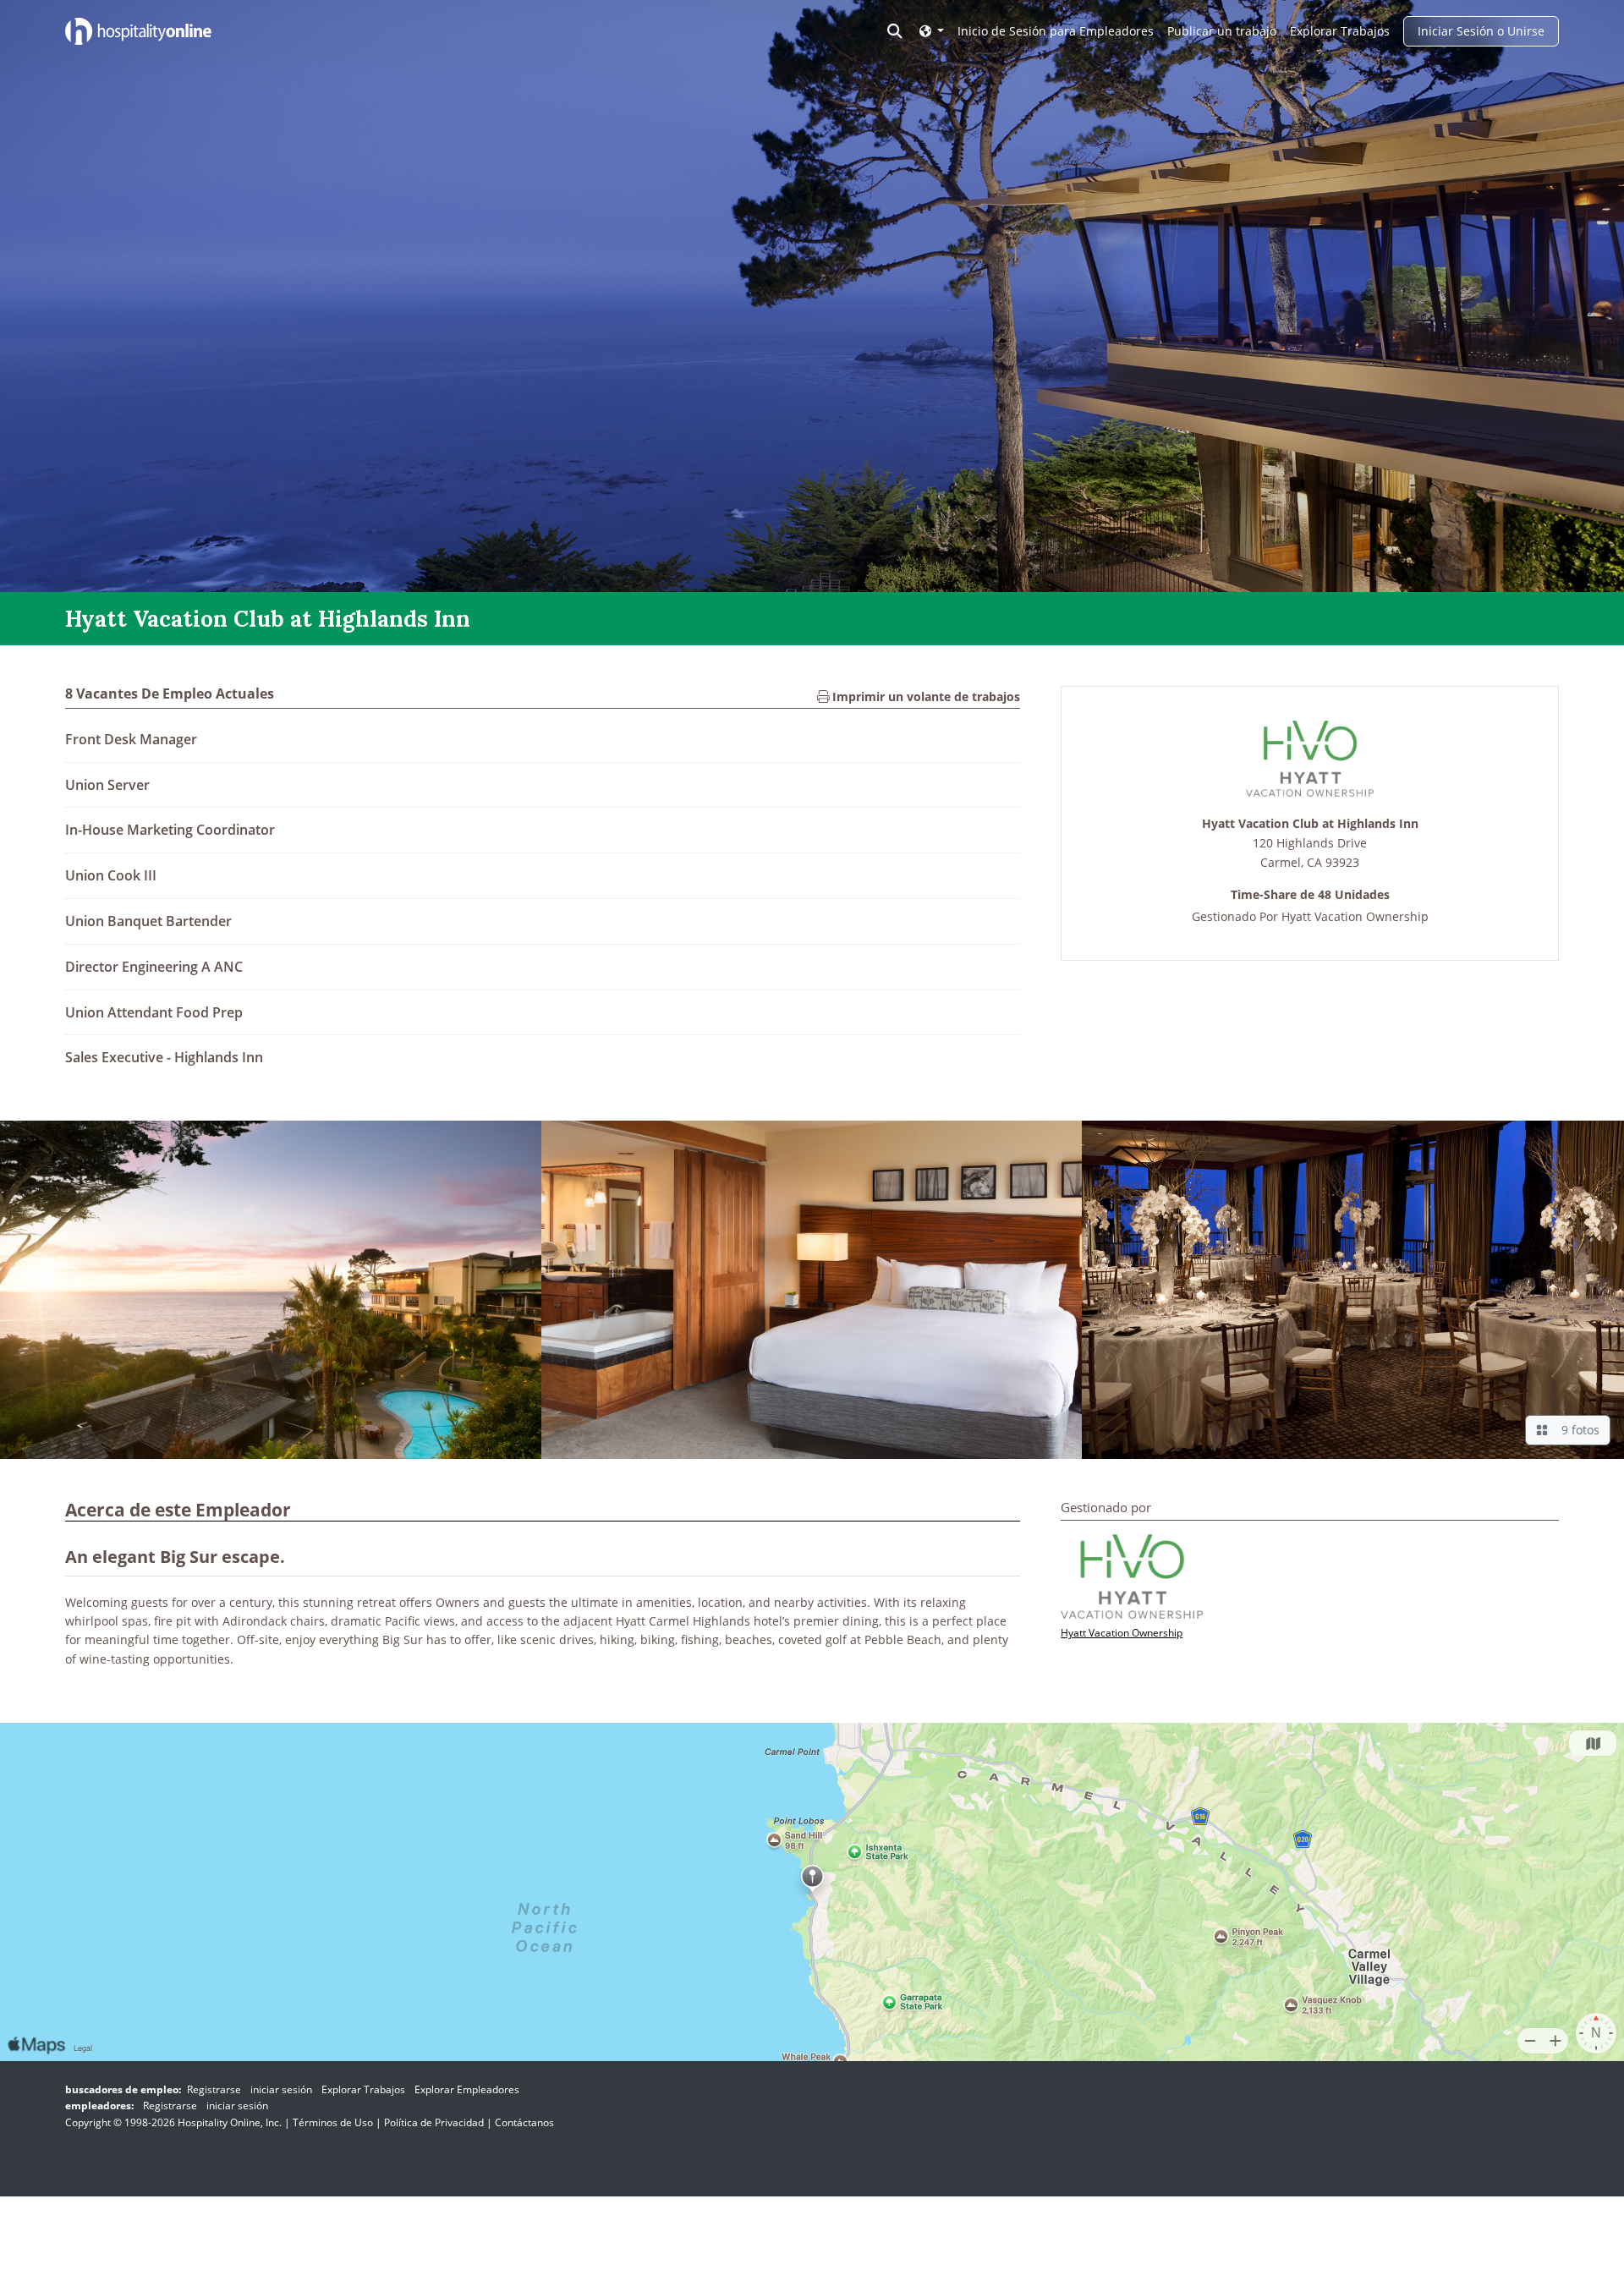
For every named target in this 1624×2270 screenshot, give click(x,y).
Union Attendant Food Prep (154, 1012)
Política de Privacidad (434, 2122)
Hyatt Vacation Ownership (1355, 917)
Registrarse (214, 2089)
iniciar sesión (281, 2089)
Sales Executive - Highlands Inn (164, 1057)
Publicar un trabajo (1222, 31)
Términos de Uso (333, 2122)
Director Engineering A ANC (154, 967)
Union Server (107, 785)
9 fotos (1577, 1430)
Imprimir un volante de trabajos (924, 696)
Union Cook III (111, 875)
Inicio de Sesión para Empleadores (1056, 31)
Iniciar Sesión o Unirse (1481, 31)
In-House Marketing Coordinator (170, 830)
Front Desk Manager (131, 739)
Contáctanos (524, 2122)
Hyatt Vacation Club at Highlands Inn (1310, 824)
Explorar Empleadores (467, 2089)
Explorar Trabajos (1340, 31)
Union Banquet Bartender (148, 921)
